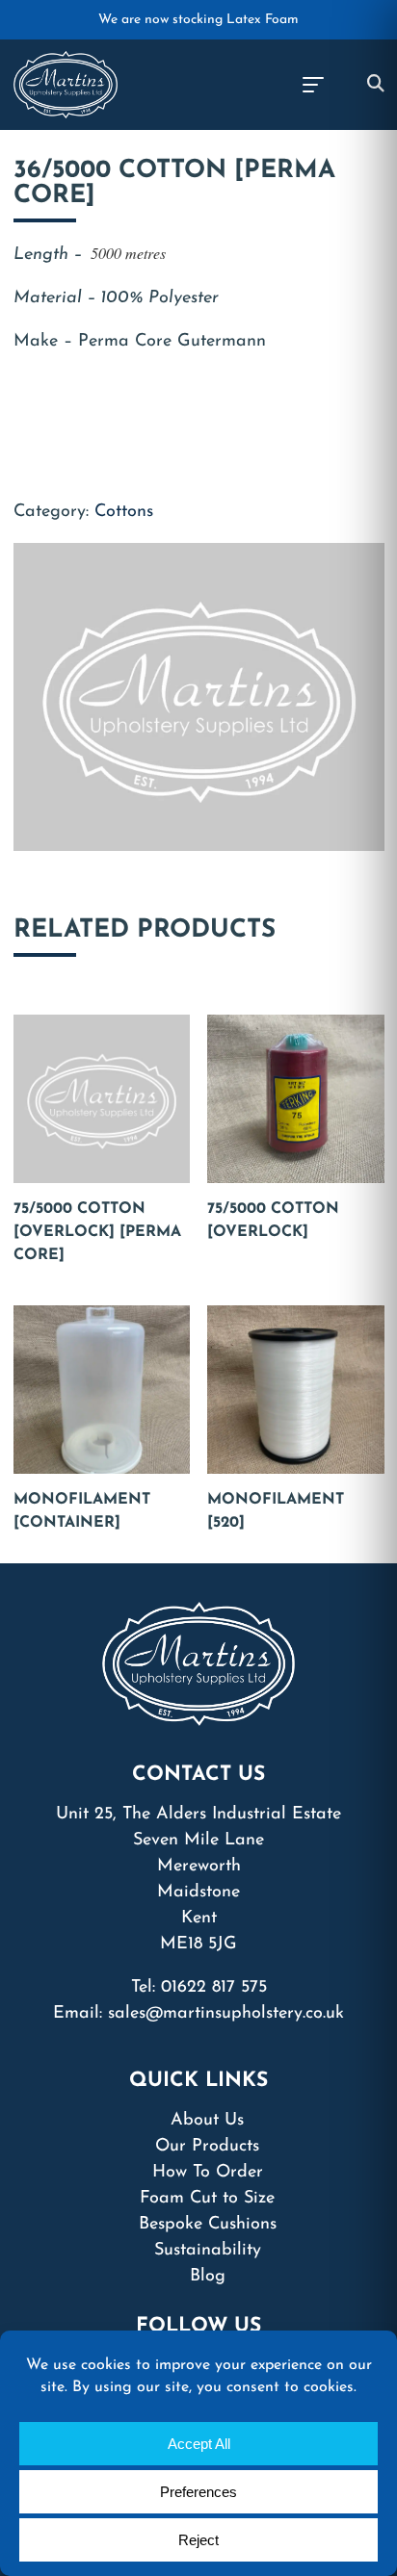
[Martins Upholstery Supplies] (66, 84)
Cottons (124, 512)
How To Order (208, 2173)
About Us (207, 2121)
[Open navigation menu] (312, 85)
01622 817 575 (214, 1988)
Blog (208, 2277)
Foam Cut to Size (207, 2199)
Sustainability (208, 2251)
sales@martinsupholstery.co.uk (226, 2014)
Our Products (207, 2147)
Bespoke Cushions (208, 2225)
